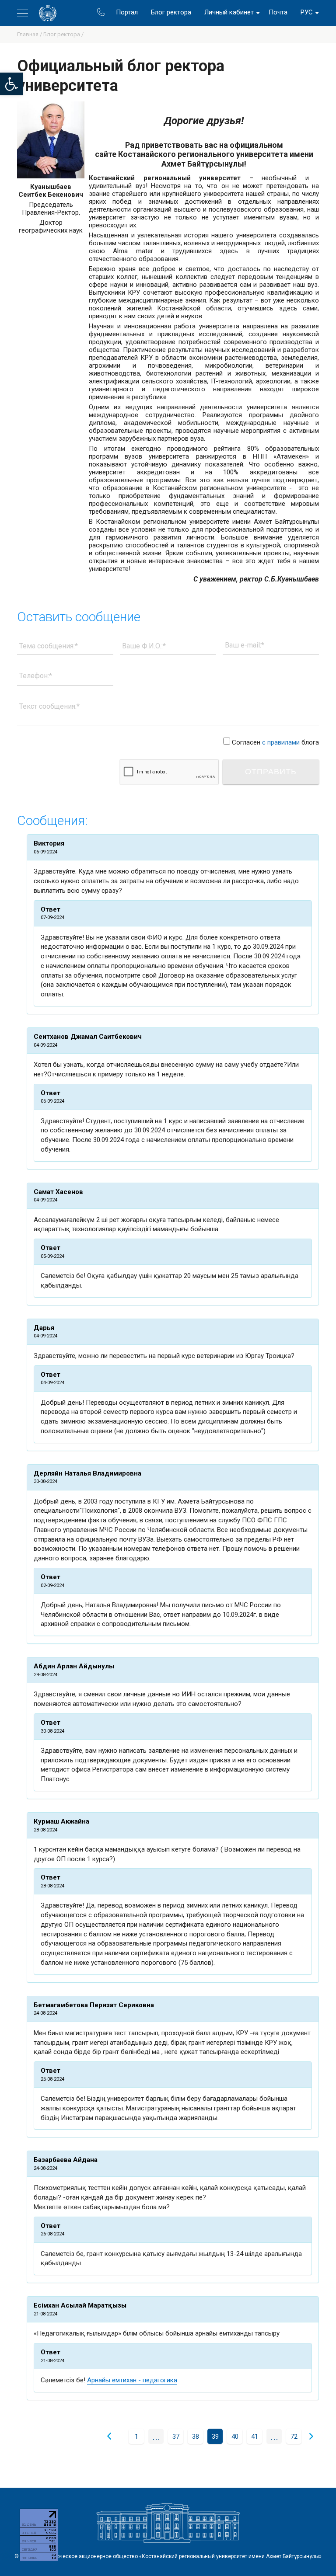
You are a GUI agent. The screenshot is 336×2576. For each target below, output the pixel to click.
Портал (127, 12)
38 (196, 2437)
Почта (278, 12)
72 (294, 2437)
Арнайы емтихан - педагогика (132, 2380)
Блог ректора (171, 12)
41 (255, 2437)
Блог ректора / (63, 34)
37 (176, 2437)
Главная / (30, 34)
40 (235, 2437)
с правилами (281, 742)
